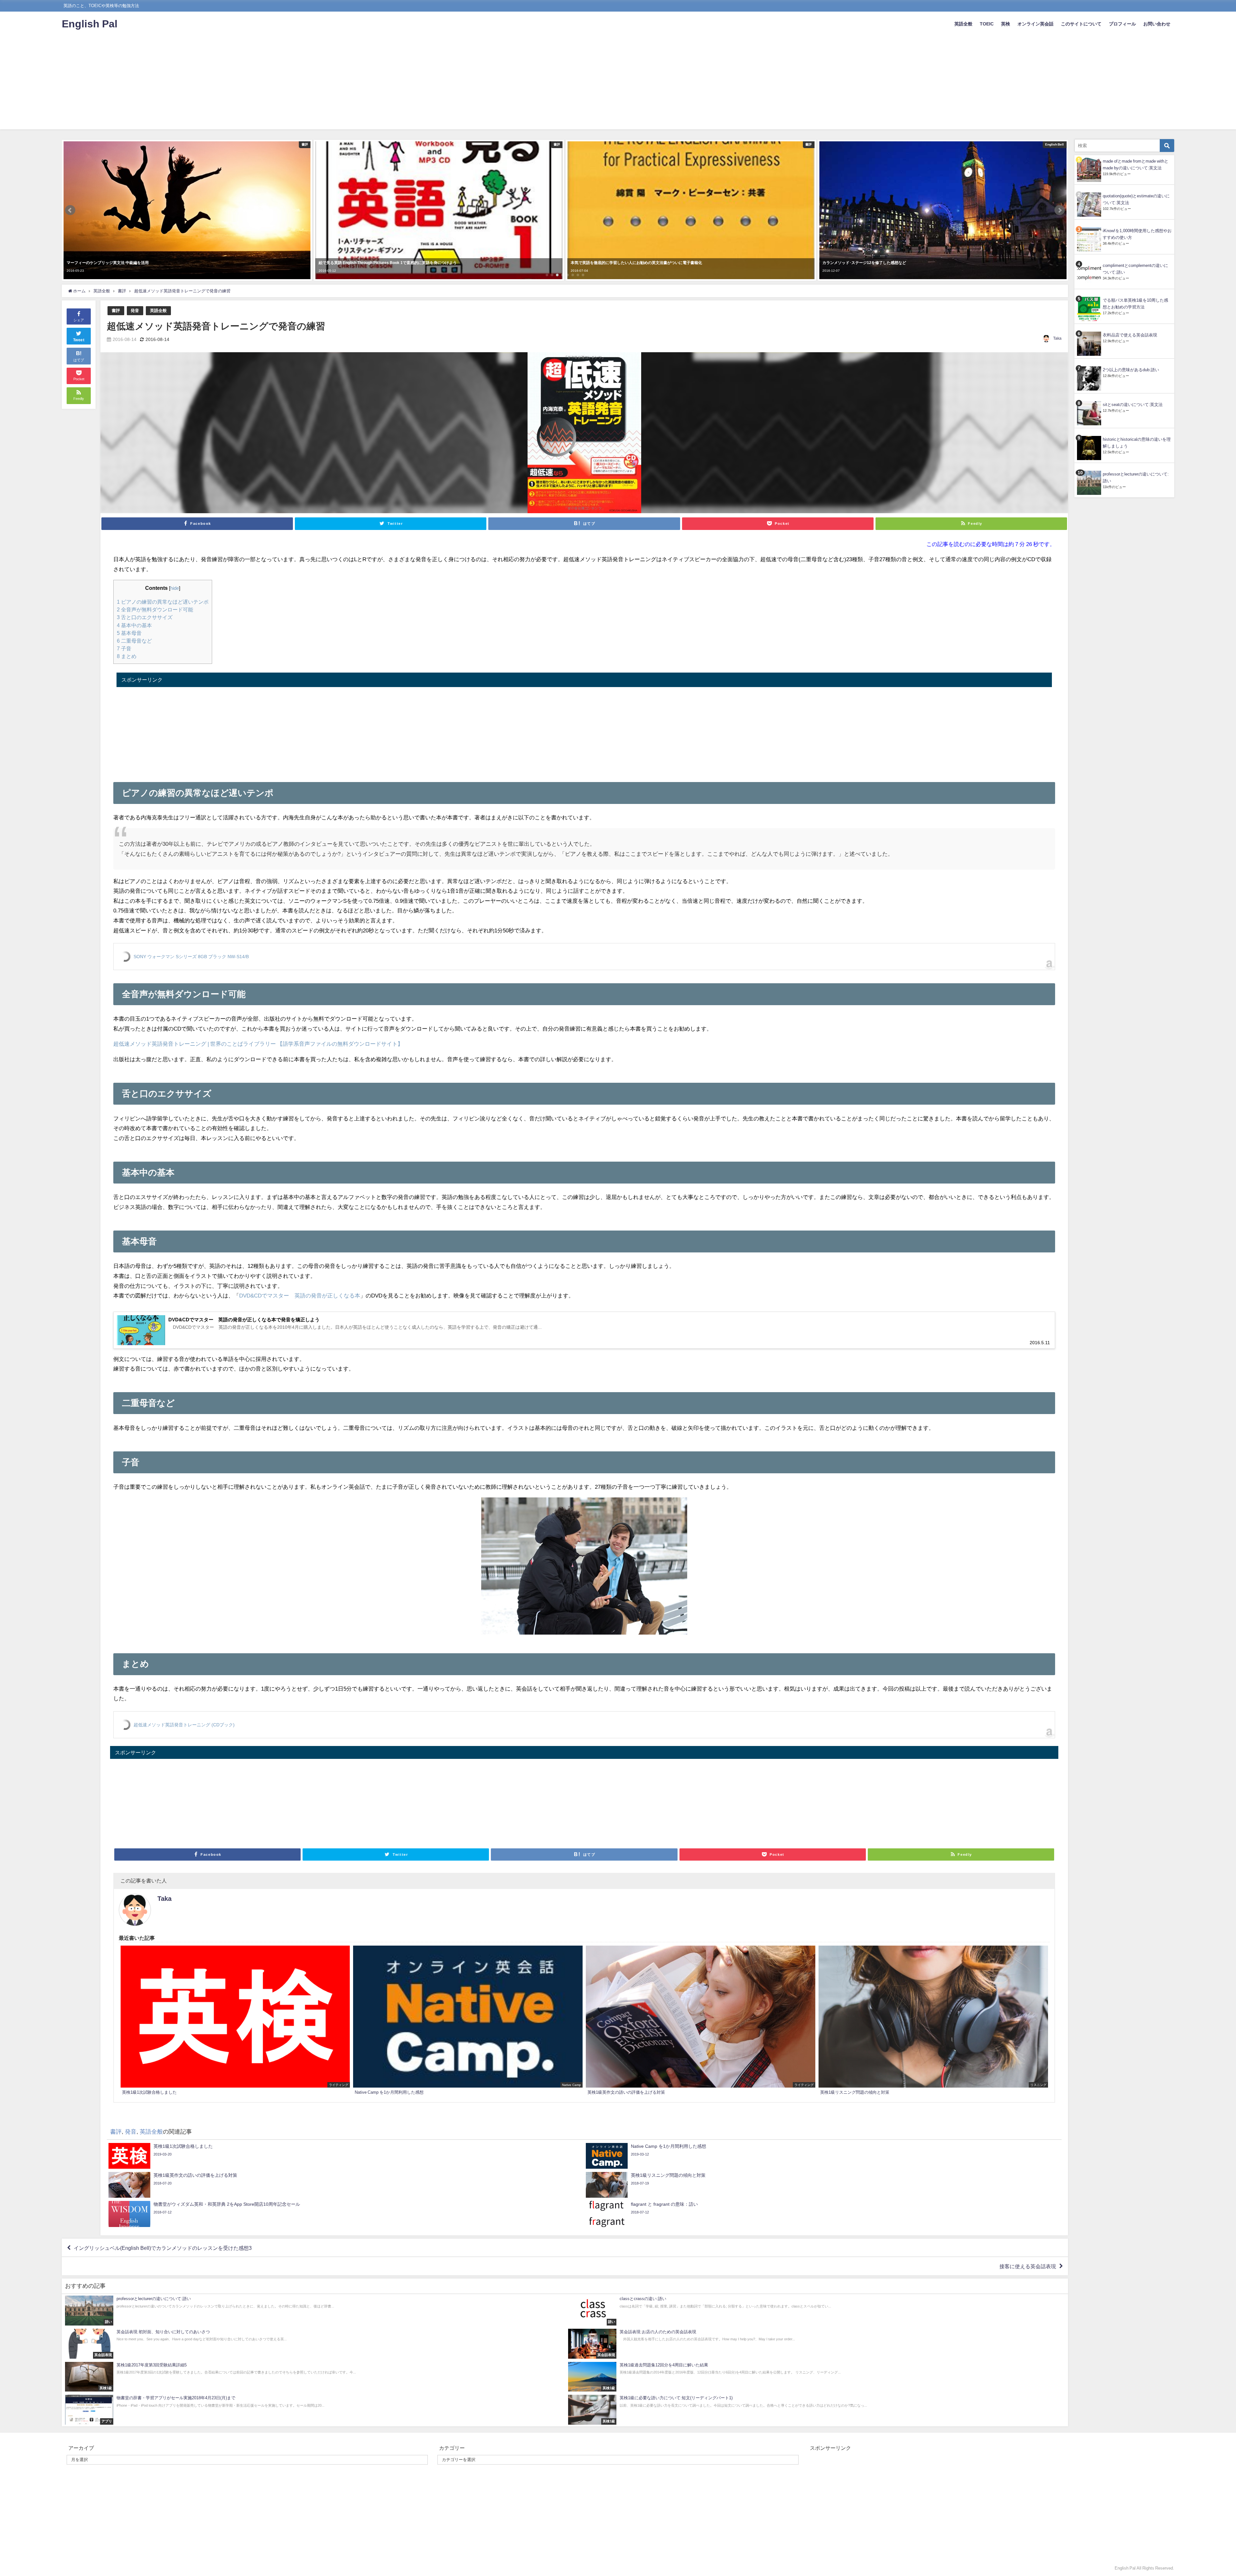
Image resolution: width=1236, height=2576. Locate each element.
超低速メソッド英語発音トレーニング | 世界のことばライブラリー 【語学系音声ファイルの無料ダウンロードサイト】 (258, 1044)
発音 (135, 311)
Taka (1057, 338)
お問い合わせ (1157, 24)
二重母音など (134, 641)
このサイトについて (1081, 24)
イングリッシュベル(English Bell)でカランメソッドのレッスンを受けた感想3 (163, 2248)
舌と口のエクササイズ (145, 617)
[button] (70, 210)
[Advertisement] (618, 84)
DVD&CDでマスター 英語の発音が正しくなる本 (300, 1295)
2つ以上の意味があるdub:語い (1131, 370)
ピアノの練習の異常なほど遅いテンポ (163, 602)
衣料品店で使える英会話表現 (1130, 335)
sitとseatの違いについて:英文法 (1133, 405)
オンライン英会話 (1035, 24)
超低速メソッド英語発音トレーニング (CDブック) (184, 1725)
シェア (79, 320)
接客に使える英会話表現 (1028, 2266)
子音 (124, 648)
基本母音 (129, 633)
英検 (1006, 24)
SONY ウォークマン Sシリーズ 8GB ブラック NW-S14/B (191, 957)
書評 (116, 311)
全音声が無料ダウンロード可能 (155, 609)
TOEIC (987, 24)
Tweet (79, 340)
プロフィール (1122, 24)
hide (175, 588)
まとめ (127, 656)
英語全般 (963, 24)
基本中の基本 (134, 625)
